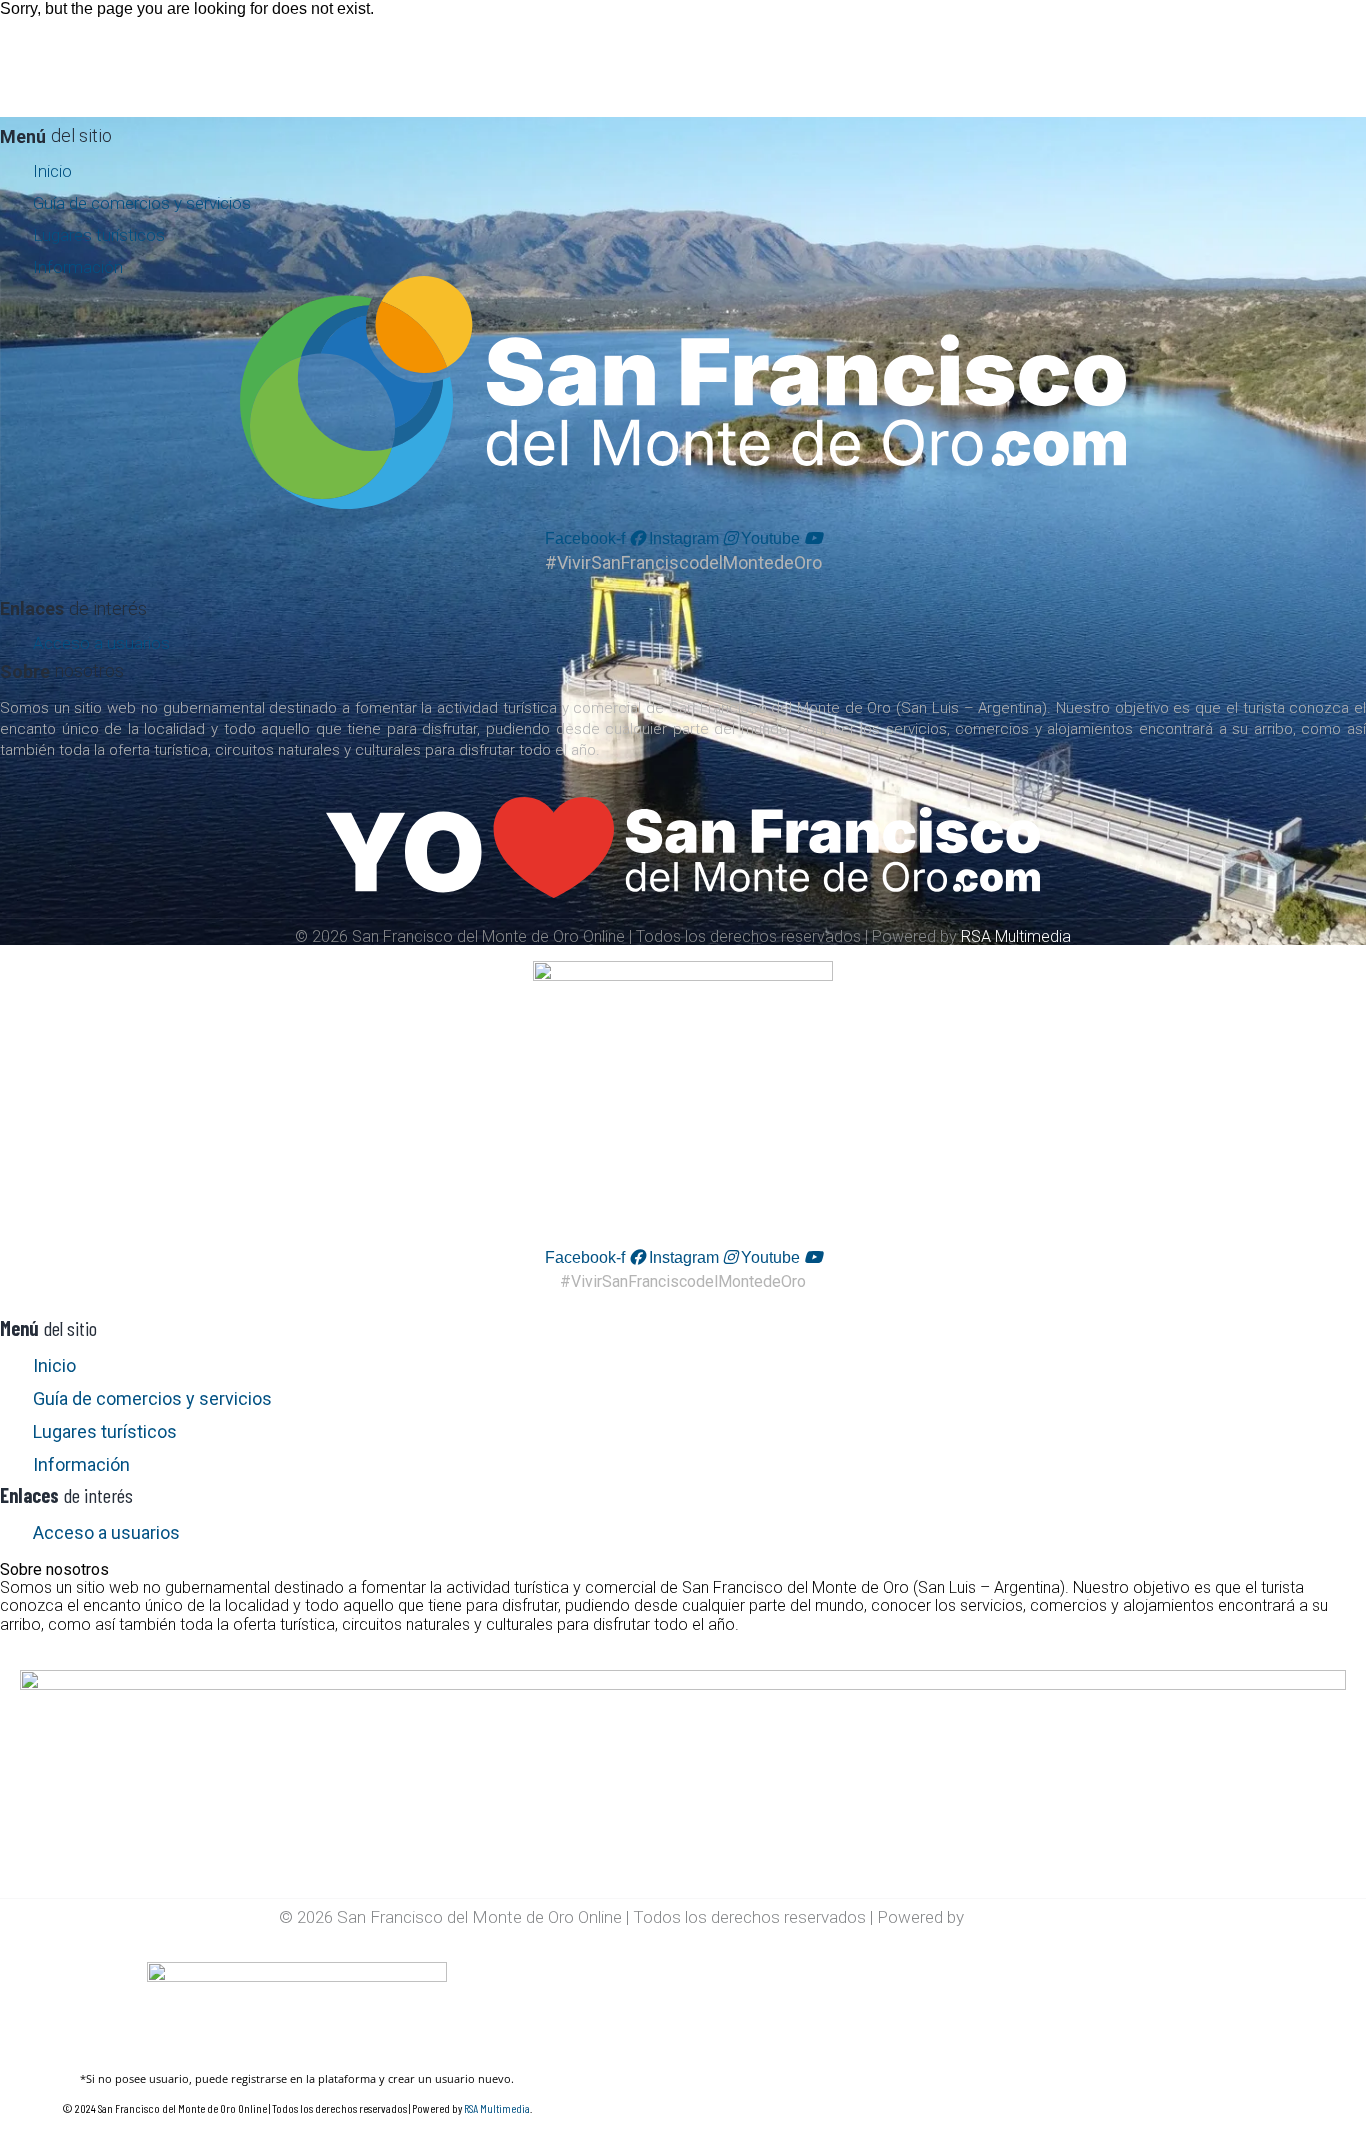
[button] (683, 1560)
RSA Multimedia (1016, 936)
